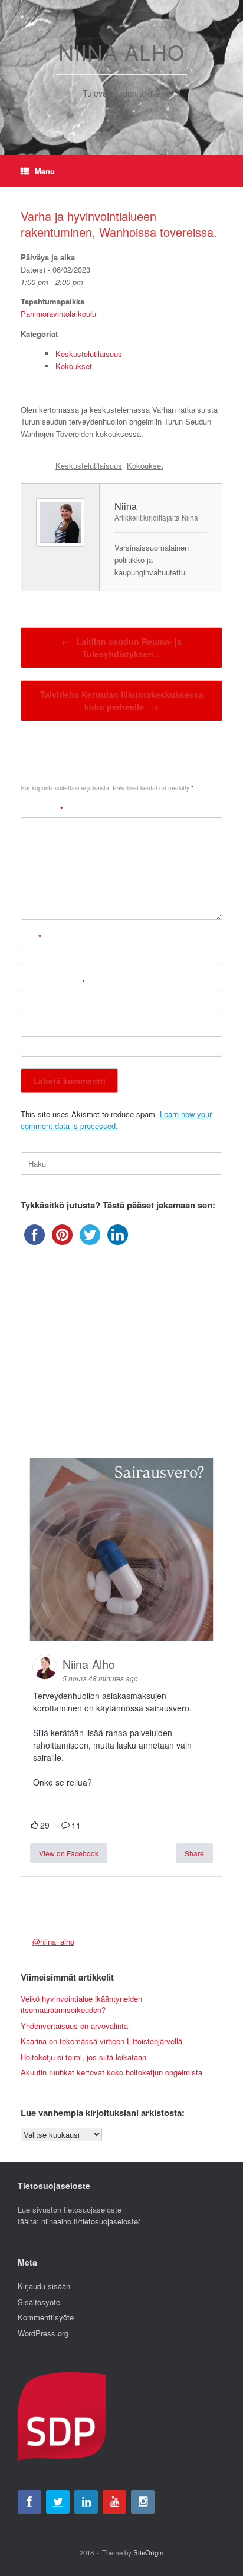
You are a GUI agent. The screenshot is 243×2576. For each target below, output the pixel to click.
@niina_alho (53, 1941)
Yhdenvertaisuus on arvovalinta (74, 2026)
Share (194, 1853)
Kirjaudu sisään (44, 2286)
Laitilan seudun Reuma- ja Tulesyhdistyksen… (121, 648)
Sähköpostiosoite (53, 983)
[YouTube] (114, 2502)
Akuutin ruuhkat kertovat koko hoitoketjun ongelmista (111, 2072)
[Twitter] (58, 2502)
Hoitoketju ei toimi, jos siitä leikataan (83, 2057)
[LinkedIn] (86, 2502)
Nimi (31, 937)
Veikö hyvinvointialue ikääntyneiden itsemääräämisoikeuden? (81, 2004)
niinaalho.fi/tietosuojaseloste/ (91, 2221)
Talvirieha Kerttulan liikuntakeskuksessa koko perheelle (122, 701)
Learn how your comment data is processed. (116, 1120)
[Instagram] (143, 2502)
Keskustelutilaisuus (89, 354)
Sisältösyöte (39, 2302)
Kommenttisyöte (46, 2317)
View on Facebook (69, 1853)
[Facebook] (29, 2502)
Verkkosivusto (45, 1029)
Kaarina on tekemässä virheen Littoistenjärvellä (101, 2041)
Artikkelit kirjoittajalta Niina (156, 518)
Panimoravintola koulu (58, 314)
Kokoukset (74, 366)
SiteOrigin (148, 2552)
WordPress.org (43, 2333)
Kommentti (42, 809)
